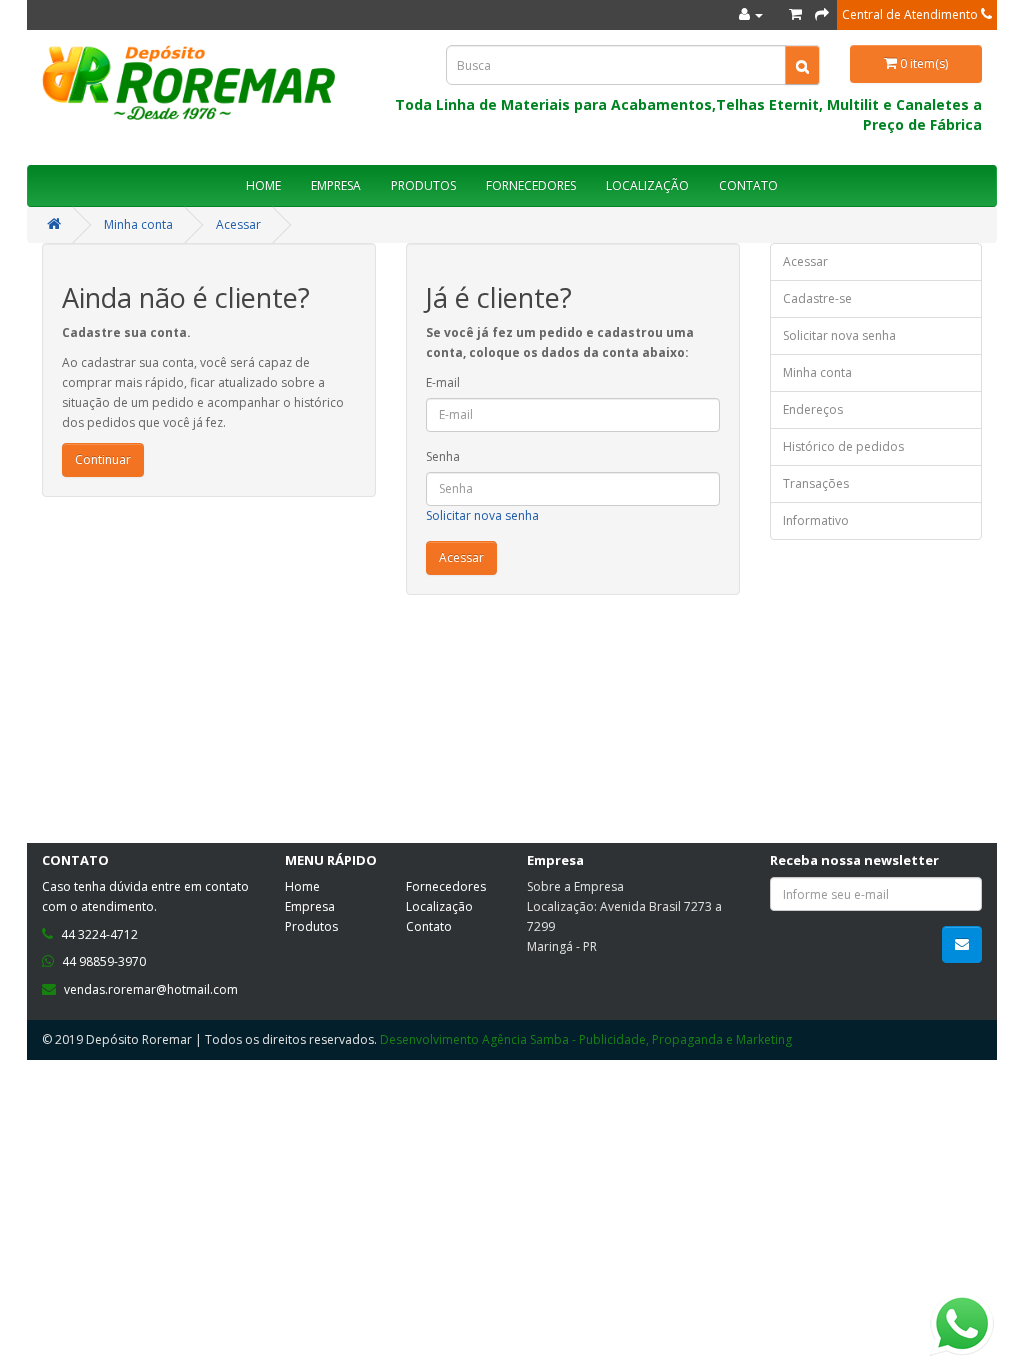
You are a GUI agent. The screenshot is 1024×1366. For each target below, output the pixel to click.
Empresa (310, 906)
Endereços (813, 409)
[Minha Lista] (795, 14)
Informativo (816, 520)
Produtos (311, 926)
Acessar (238, 224)
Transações (816, 483)
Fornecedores (446, 886)
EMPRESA (336, 185)
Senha (443, 456)
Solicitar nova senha (482, 515)
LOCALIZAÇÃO (647, 185)
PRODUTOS (423, 185)
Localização (439, 906)
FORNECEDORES (531, 185)
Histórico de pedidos (843, 446)
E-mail (443, 382)
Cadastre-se (817, 298)
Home (302, 886)
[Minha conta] (751, 14)
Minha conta (138, 224)
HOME (263, 185)
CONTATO (748, 185)
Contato (429, 926)
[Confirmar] (822, 14)
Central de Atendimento (911, 14)
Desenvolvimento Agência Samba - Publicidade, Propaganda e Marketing (586, 1039)
